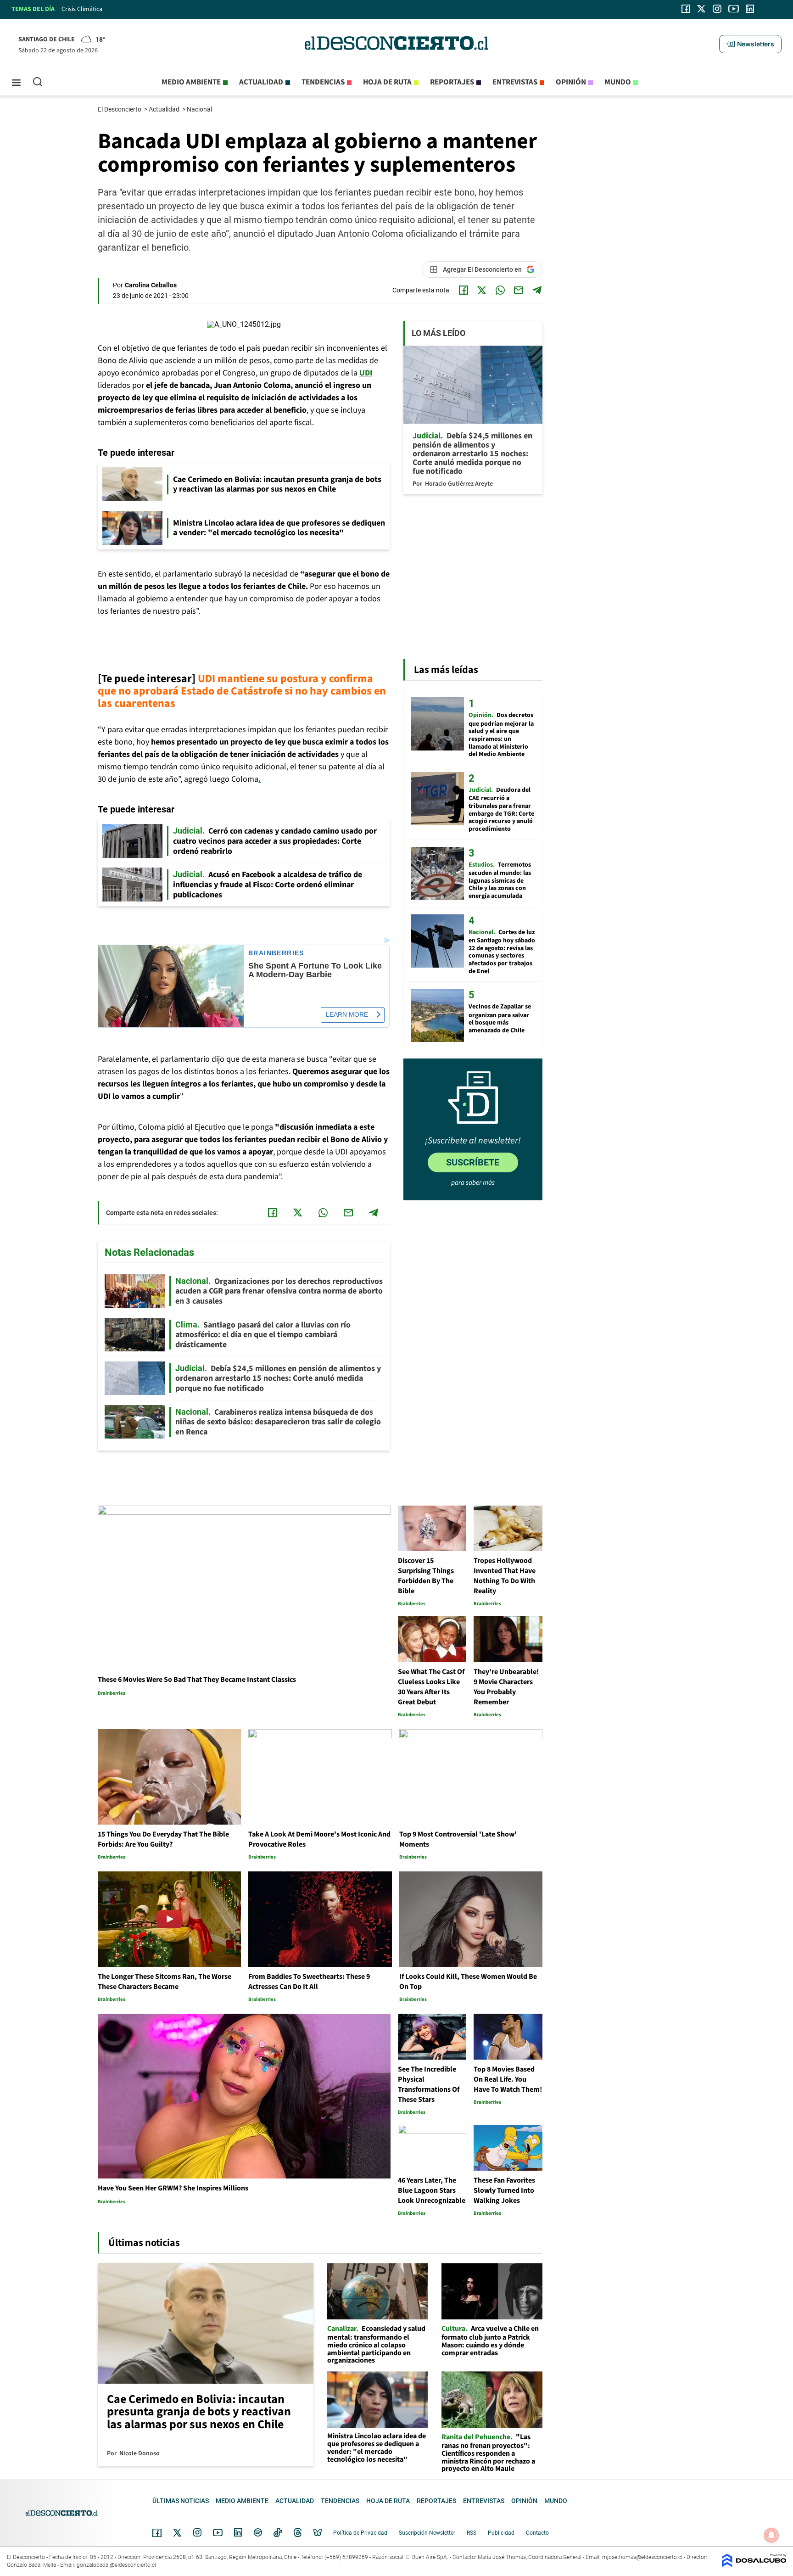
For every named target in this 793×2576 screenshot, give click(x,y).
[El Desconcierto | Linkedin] (750, 9)
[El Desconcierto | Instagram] (717, 9)
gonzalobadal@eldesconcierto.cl (116, 2565)
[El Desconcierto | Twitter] (702, 9)
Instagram (197, 2532)
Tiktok (278, 2532)
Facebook (157, 2533)
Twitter (178, 2532)
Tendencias (323, 82)
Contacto (537, 2533)
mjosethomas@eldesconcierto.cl (642, 2557)
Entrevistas (515, 82)
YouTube (218, 2533)
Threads (298, 2533)
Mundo (618, 82)
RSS (472, 2533)
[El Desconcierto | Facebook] (686, 9)
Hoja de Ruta (387, 82)
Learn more (347, 1014)
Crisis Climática (82, 9)
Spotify (258, 2532)
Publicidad (501, 2533)
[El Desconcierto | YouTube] (734, 9)
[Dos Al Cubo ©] (754, 2565)
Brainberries (276, 953)
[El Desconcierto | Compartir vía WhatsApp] (500, 290)
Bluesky (318, 2532)
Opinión (571, 82)
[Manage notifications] (771, 2535)
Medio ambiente (191, 82)
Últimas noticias (181, 2501)
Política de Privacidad (360, 2533)
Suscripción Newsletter (427, 2533)
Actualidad (261, 82)
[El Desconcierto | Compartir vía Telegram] (537, 290)
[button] (750, 44)
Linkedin (238, 2532)
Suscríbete (473, 1162)
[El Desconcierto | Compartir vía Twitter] (482, 290)
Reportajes (452, 82)
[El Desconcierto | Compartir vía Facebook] (464, 290)
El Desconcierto (120, 109)
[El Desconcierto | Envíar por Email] (519, 290)
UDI (366, 373)
